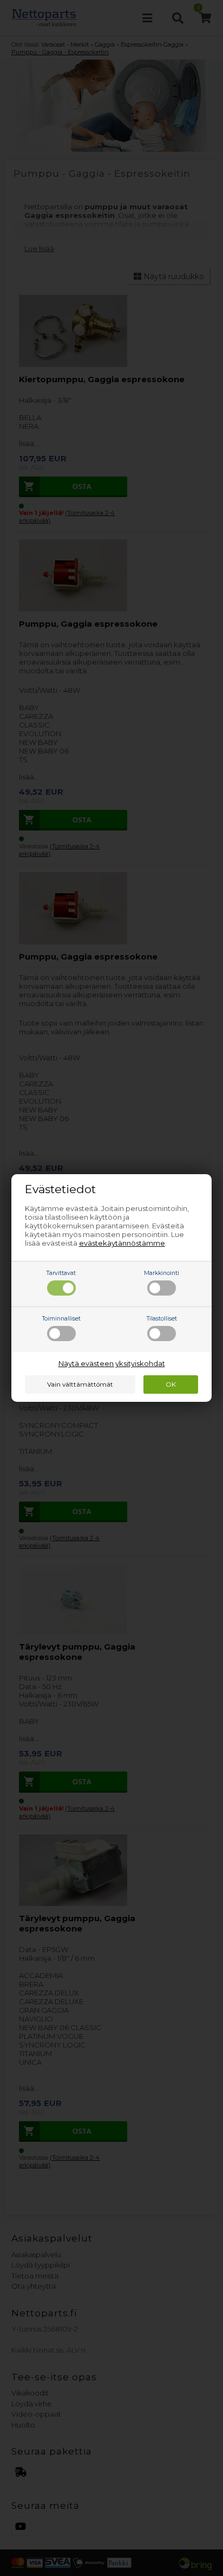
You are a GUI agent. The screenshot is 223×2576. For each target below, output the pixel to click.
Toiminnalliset (61, 1319)
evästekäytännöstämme (122, 1243)
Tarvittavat (61, 1273)
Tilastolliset (162, 1319)
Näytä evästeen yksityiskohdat (112, 1363)
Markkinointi (162, 1273)
